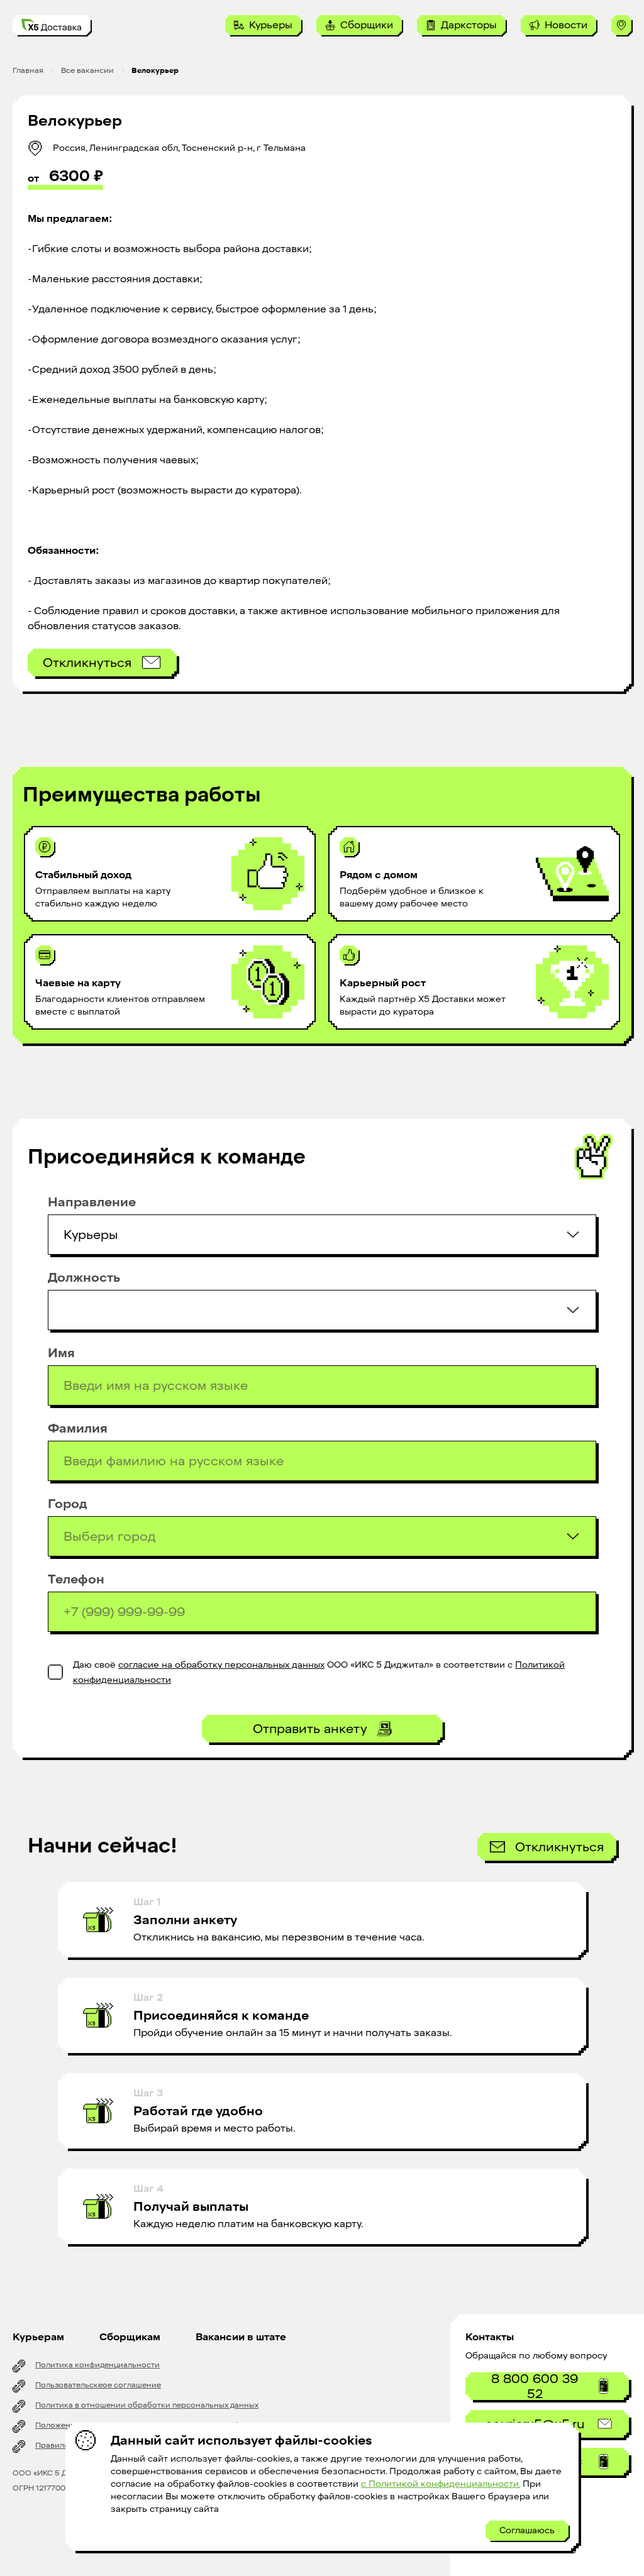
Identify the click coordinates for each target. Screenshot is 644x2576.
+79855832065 (547, 2551)
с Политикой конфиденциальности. (441, 2484)
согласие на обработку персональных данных (221, 1665)
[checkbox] (55, 1672)
